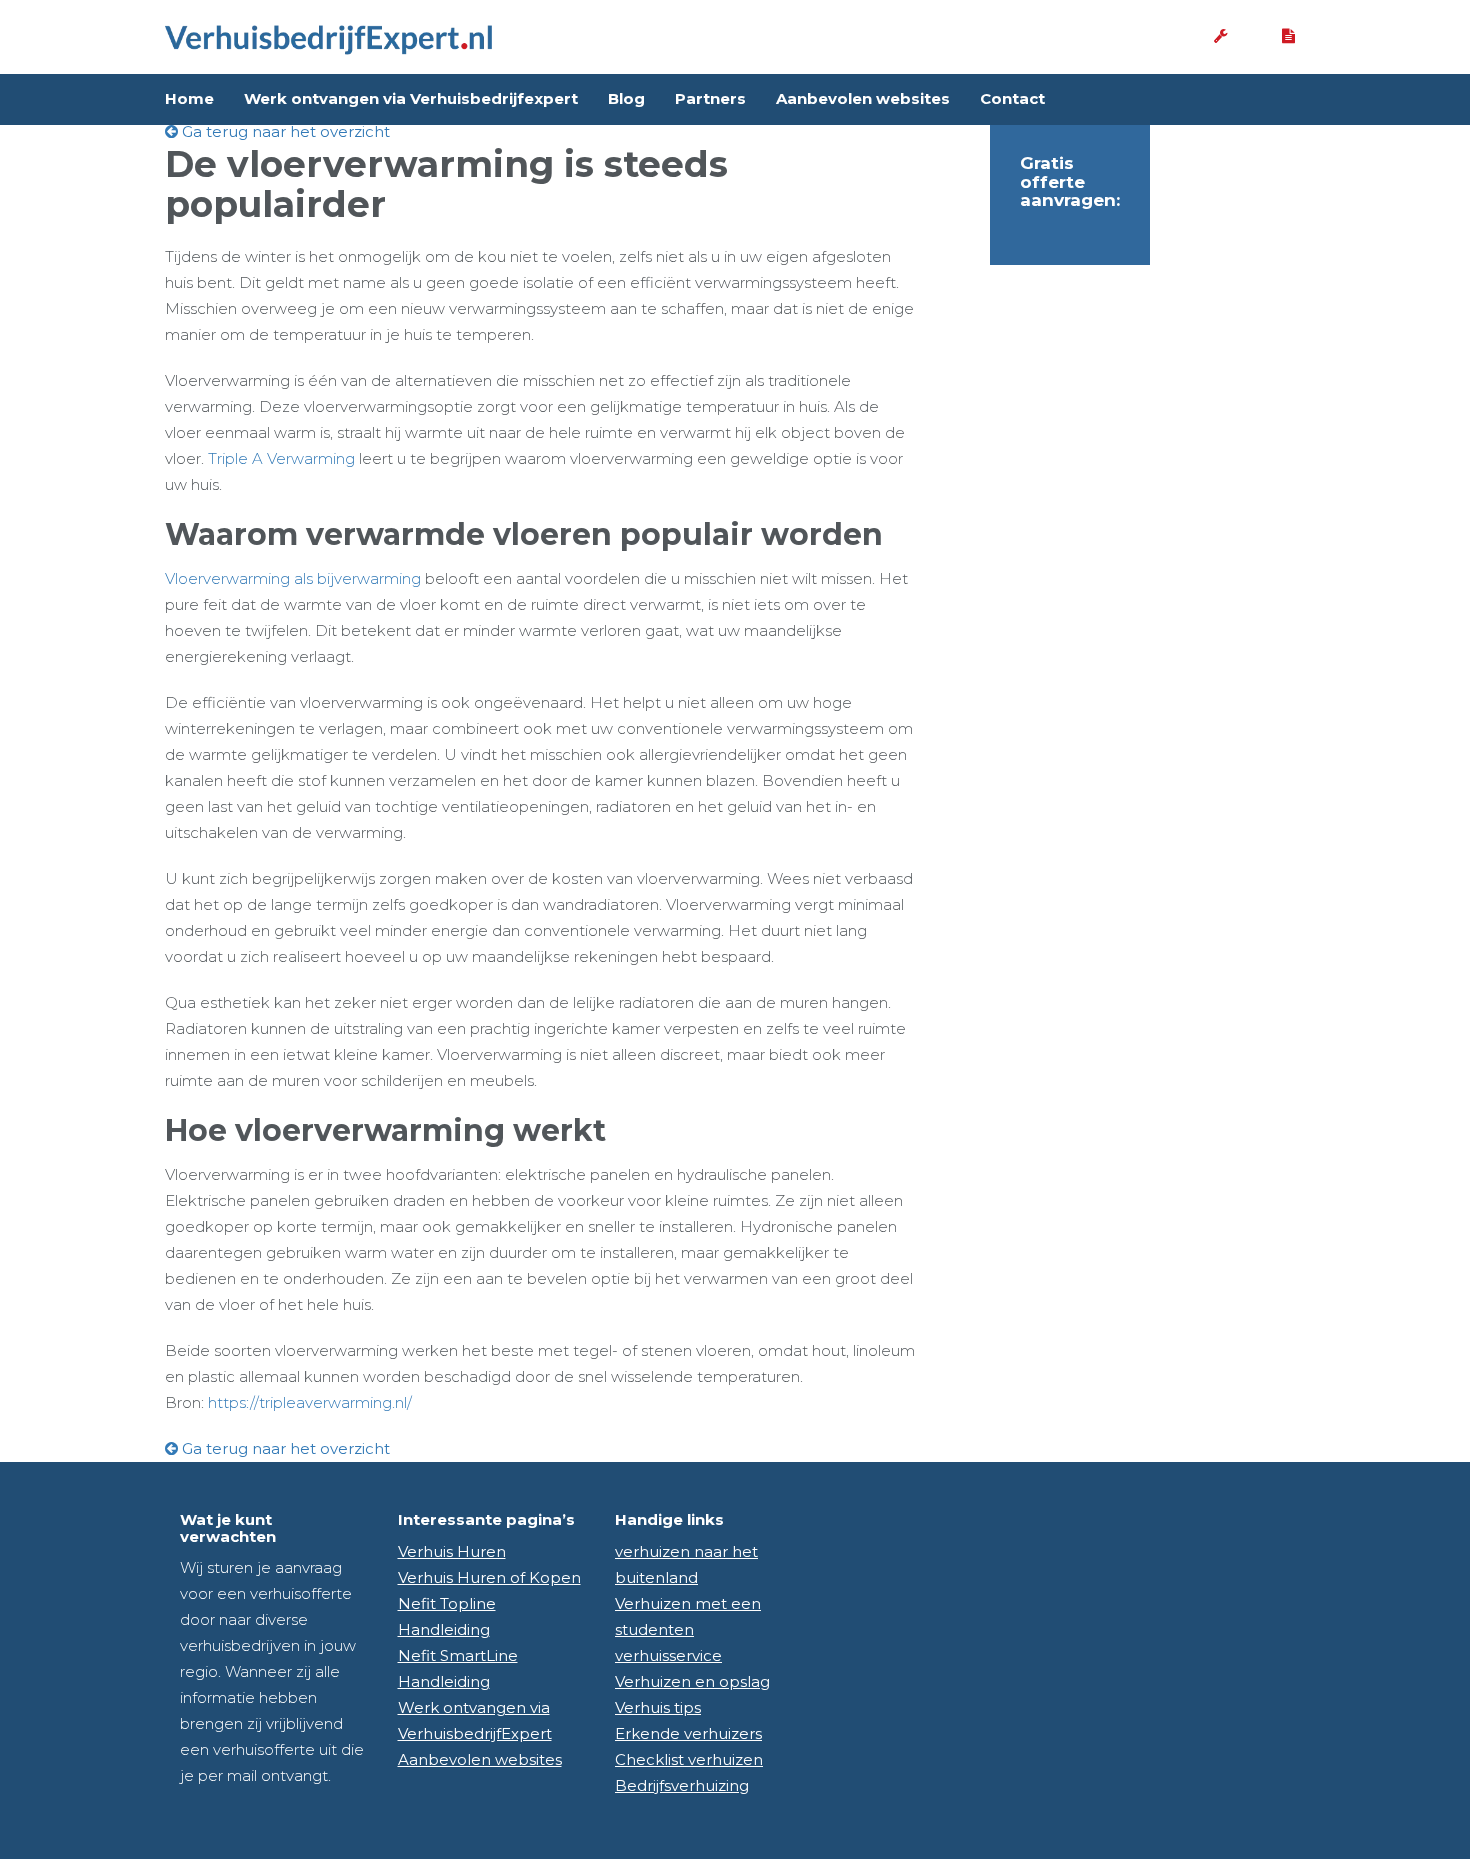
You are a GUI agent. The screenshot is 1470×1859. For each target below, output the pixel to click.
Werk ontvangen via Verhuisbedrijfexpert (411, 98)
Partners (710, 98)
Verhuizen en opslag (692, 1681)
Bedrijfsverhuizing (682, 1785)
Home (189, 98)
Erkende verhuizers (688, 1733)
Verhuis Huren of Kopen (489, 1577)
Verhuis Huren (452, 1551)
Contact (1012, 98)
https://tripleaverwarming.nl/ (310, 1402)
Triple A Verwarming (281, 458)
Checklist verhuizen (689, 1759)
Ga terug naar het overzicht (284, 131)
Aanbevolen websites (863, 98)
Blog (626, 98)
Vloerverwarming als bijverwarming (293, 578)
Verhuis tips (658, 1707)
